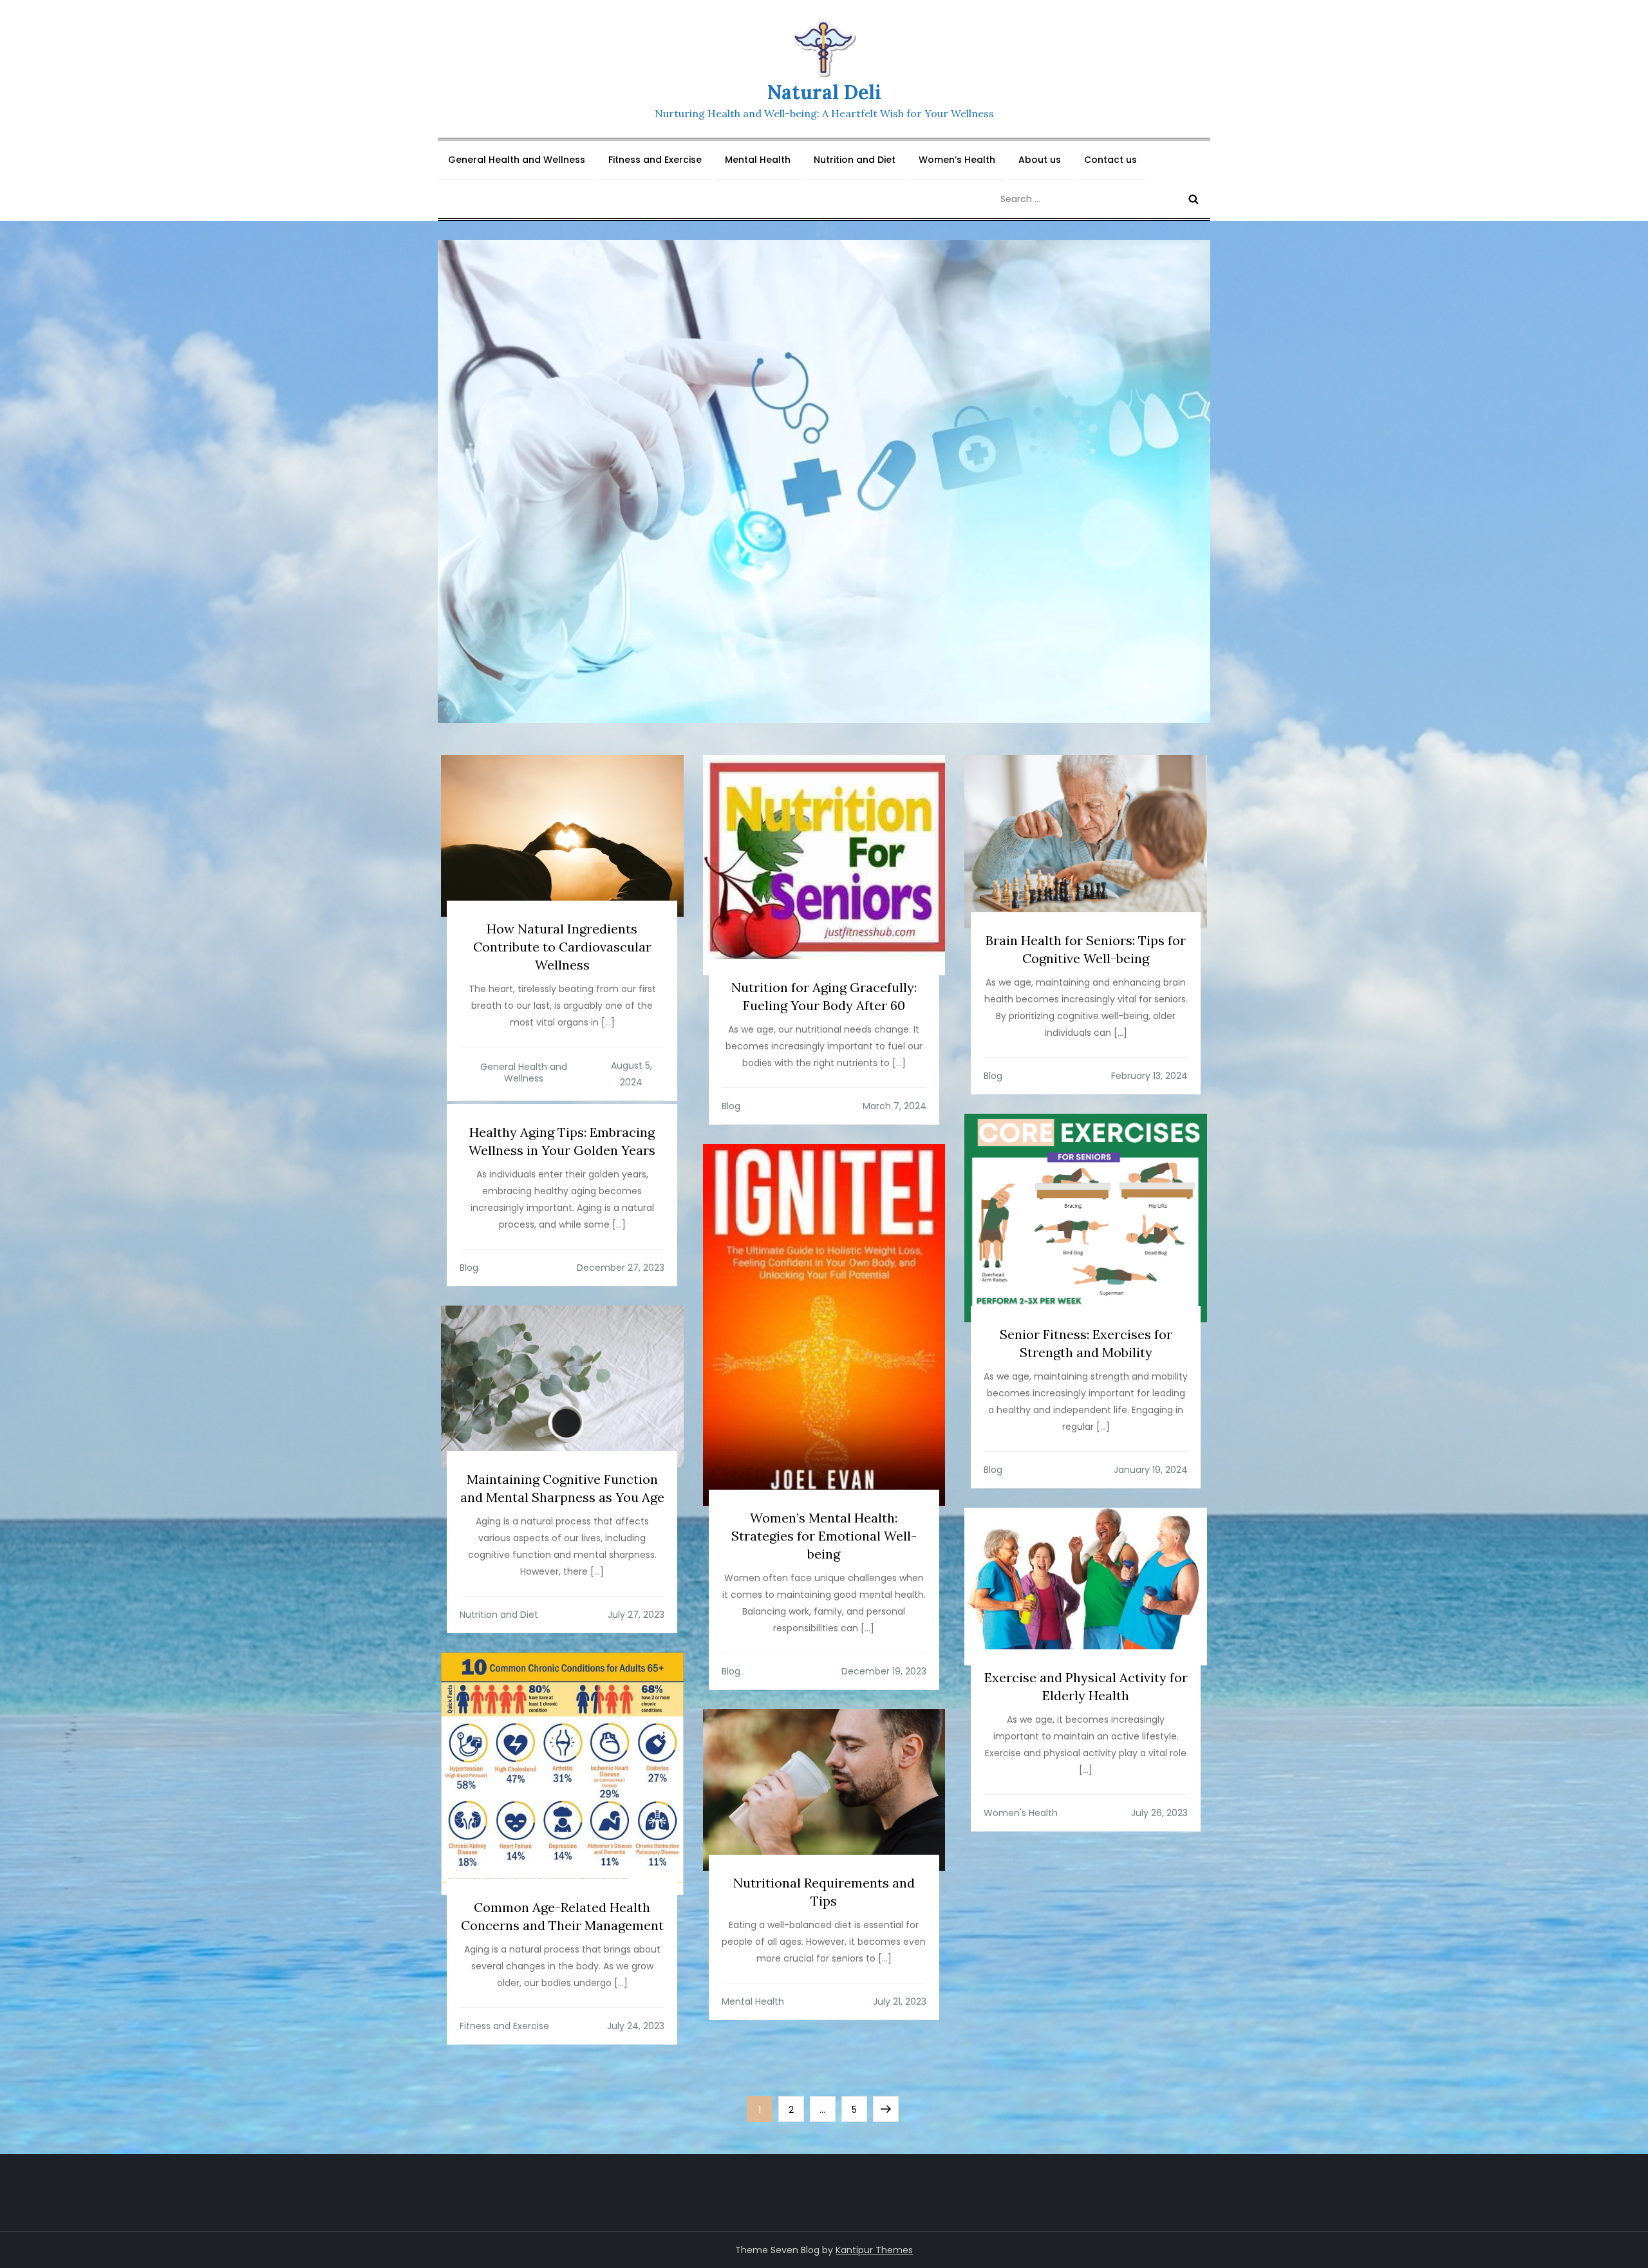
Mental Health (758, 160)
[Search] (1194, 199)
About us (1040, 160)
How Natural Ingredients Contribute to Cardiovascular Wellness (562, 947)
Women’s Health (957, 160)
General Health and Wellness (517, 160)
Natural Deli (824, 92)
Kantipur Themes (874, 2250)
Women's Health (1021, 1813)
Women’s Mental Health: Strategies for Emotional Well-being (824, 1536)
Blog (731, 1106)
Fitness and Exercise (655, 160)
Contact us (1110, 160)
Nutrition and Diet (855, 160)
